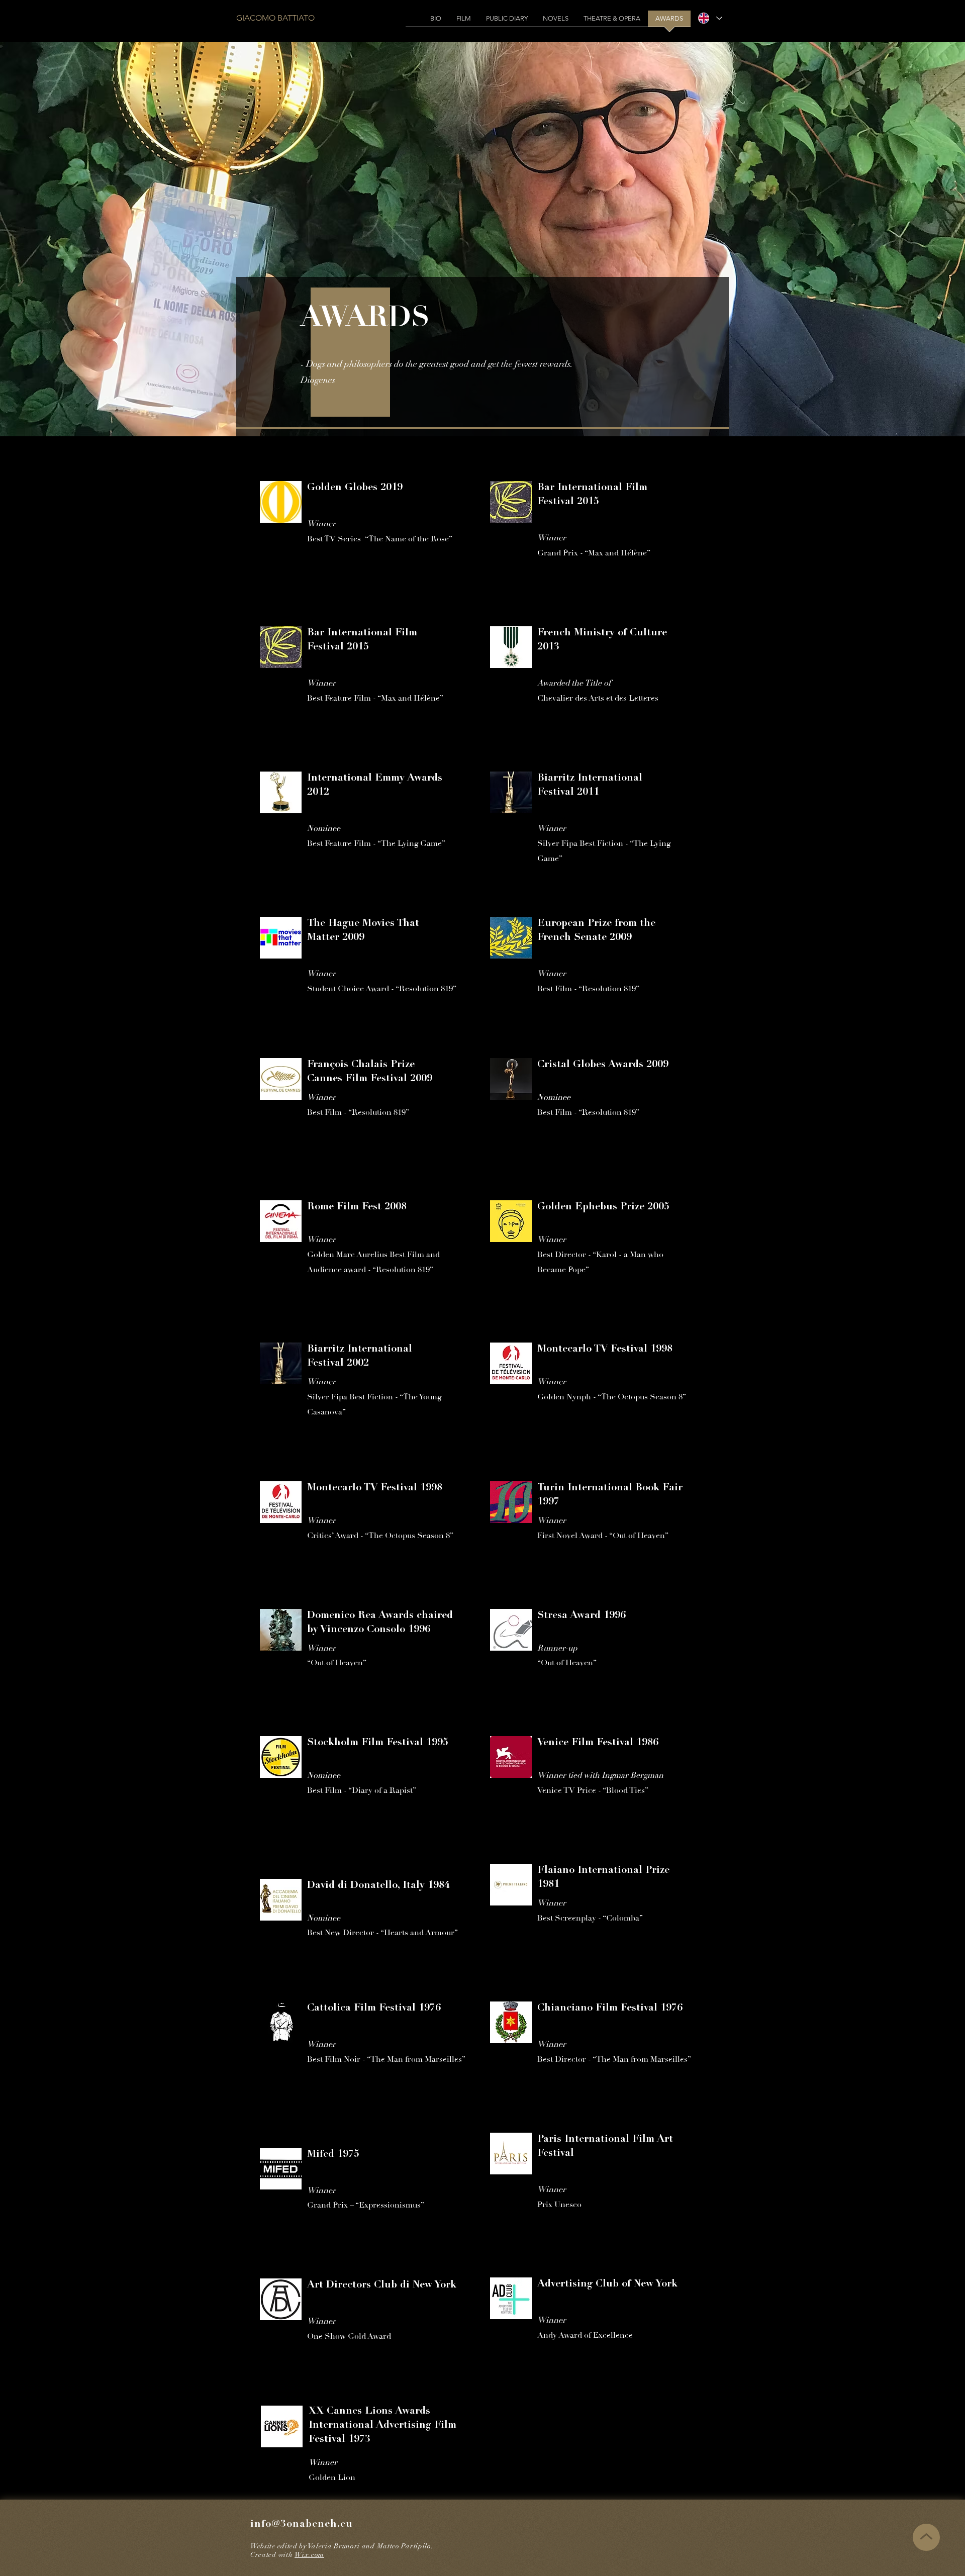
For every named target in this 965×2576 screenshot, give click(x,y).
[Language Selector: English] (710, 18)
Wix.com (309, 2555)
